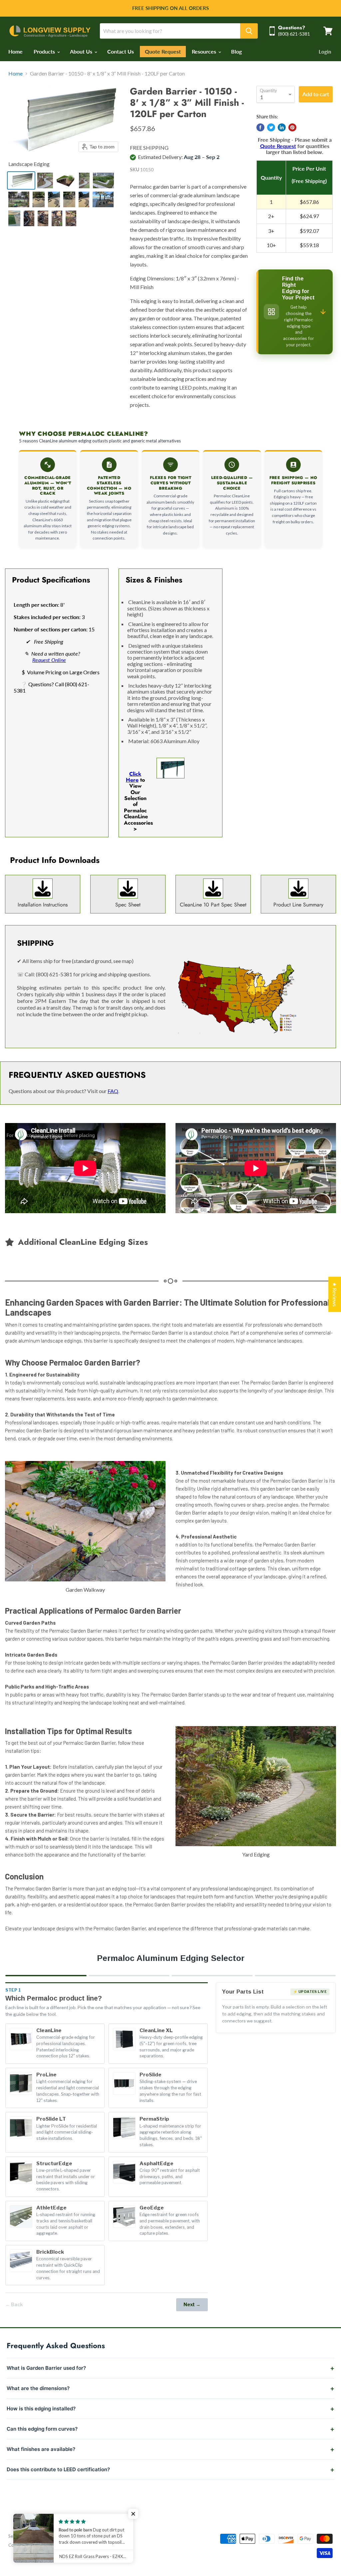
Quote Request (163, 52)
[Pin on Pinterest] (292, 127)
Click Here (134, 777)
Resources (205, 51)
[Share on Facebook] (260, 127)
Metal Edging (41, 2536)
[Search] (249, 31)
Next (192, 2304)
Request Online (49, 660)
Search (15, 2536)
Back (14, 2304)
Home (15, 51)
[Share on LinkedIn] (282, 127)
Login (325, 52)
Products (45, 51)
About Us (82, 51)
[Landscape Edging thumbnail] (21, 180)
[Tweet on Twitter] (271, 127)
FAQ (113, 1091)
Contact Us (121, 51)
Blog (236, 51)
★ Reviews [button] (335, 1294)
